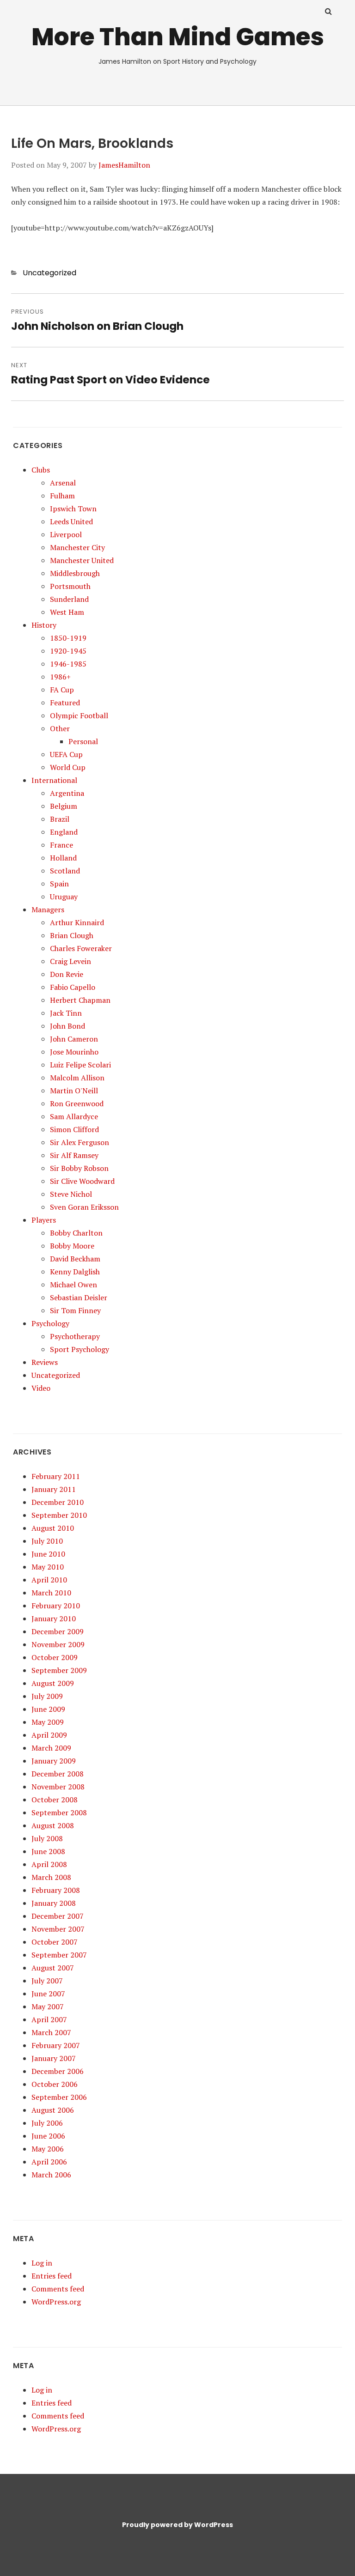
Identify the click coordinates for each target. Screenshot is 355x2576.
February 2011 (56, 1476)
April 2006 (49, 2162)
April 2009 (49, 1735)
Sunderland (69, 599)
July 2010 (47, 1541)
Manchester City (77, 547)
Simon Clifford (74, 1129)
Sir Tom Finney (75, 1310)
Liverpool (66, 534)
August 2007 (53, 1968)
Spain (59, 884)
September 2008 (59, 1812)
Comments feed (58, 2289)
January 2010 (54, 1618)
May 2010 (48, 1567)
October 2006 (55, 2084)
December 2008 (58, 1774)
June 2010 (48, 1554)
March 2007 (51, 2032)
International (54, 780)
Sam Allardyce (74, 1116)
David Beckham (75, 1259)
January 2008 (54, 1903)
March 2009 (51, 1748)
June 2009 (48, 1709)
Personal (83, 741)
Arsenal (63, 483)
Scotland (65, 871)
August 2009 (53, 1683)
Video (41, 1388)
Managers (48, 909)
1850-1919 (68, 638)
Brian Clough (72, 935)
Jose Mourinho (74, 1052)
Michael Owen (73, 1285)
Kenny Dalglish (75, 1272)
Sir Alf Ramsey (74, 1155)
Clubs (41, 470)
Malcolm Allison (77, 1078)
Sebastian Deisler (79, 1297)
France (61, 845)
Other (60, 728)
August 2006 (53, 2110)
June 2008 (48, 1851)
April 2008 (49, 1864)
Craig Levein (70, 961)
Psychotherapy (75, 1336)
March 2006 (51, 2175)
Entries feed (52, 2276)
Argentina (67, 793)
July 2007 (47, 1981)
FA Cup (62, 690)
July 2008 (47, 1838)
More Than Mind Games (178, 37)
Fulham (62, 496)
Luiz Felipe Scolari (80, 1065)
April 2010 (49, 1580)
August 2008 (53, 1825)
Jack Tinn (66, 1013)
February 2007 (56, 2045)
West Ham (67, 612)
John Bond (67, 1026)
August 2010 (53, 1528)
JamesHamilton (124, 165)
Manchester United (82, 560)
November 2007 (58, 1929)
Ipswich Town (73, 509)
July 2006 (47, 2123)
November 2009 (58, 1644)
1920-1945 (68, 651)
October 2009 (55, 1657)
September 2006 (59, 2097)
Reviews (45, 1362)
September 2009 (59, 1670)
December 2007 (58, 1916)
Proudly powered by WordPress (177, 2525)
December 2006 (58, 2071)
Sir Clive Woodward (82, 1181)
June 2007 (48, 1994)
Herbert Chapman (80, 1000)
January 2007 (54, 2058)
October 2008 (55, 1800)
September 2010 (59, 1515)
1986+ (60, 677)
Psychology (50, 1323)
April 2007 (49, 2019)
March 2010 (51, 1593)
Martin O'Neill (74, 1091)
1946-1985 (68, 664)
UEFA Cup (66, 754)
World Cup (68, 767)
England (64, 832)
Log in (42, 2263)
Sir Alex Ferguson (80, 1142)
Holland (63, 858)
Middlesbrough (75, 573)
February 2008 (56, 1890)
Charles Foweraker (81, 948)
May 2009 (48, 1722)
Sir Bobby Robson (79, 1168)
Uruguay (64, 897)
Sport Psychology (80, 1349)
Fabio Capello (73, 987)
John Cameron (74, 1039)
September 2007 (59, 1955)
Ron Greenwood (77, 1103)
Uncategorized (49, 273)
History (44, 625)
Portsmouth (70, 586)
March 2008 (51, 1877)
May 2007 (48, 2006)
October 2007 (55, 1942)
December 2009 (58, 1631)
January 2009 (54, 1761)
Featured (65, 703)
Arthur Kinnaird (77, 922)
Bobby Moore (72, 1246)
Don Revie (67, 974)
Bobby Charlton (76, 1233)
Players (44, 1220)
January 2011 (54, 1489)
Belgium (64, 806)
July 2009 (47, 1696)
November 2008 (58, 1787)
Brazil (60, 819)
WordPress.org (56, 2302)
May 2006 (48, 2149)
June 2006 (48, 2136)
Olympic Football (79, 715)
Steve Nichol (71, 1194)
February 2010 (56, 1606)
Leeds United (71, 521)
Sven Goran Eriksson (84, 1207)
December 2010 (58, 1502)
